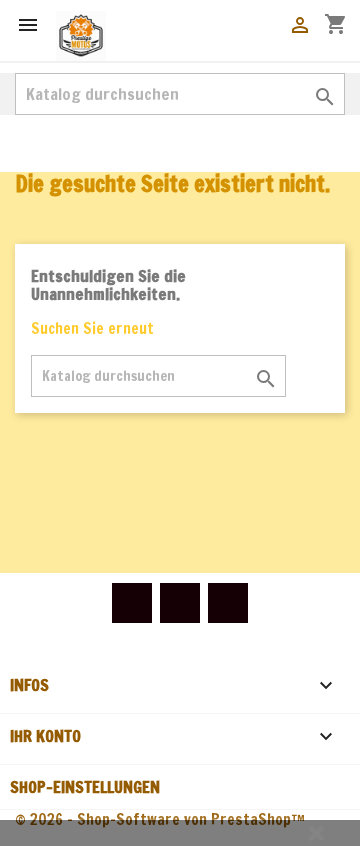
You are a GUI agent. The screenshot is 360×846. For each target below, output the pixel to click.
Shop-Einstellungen (85, 787)
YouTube (180, 603)
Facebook (132, 603)
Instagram (228, 603)
